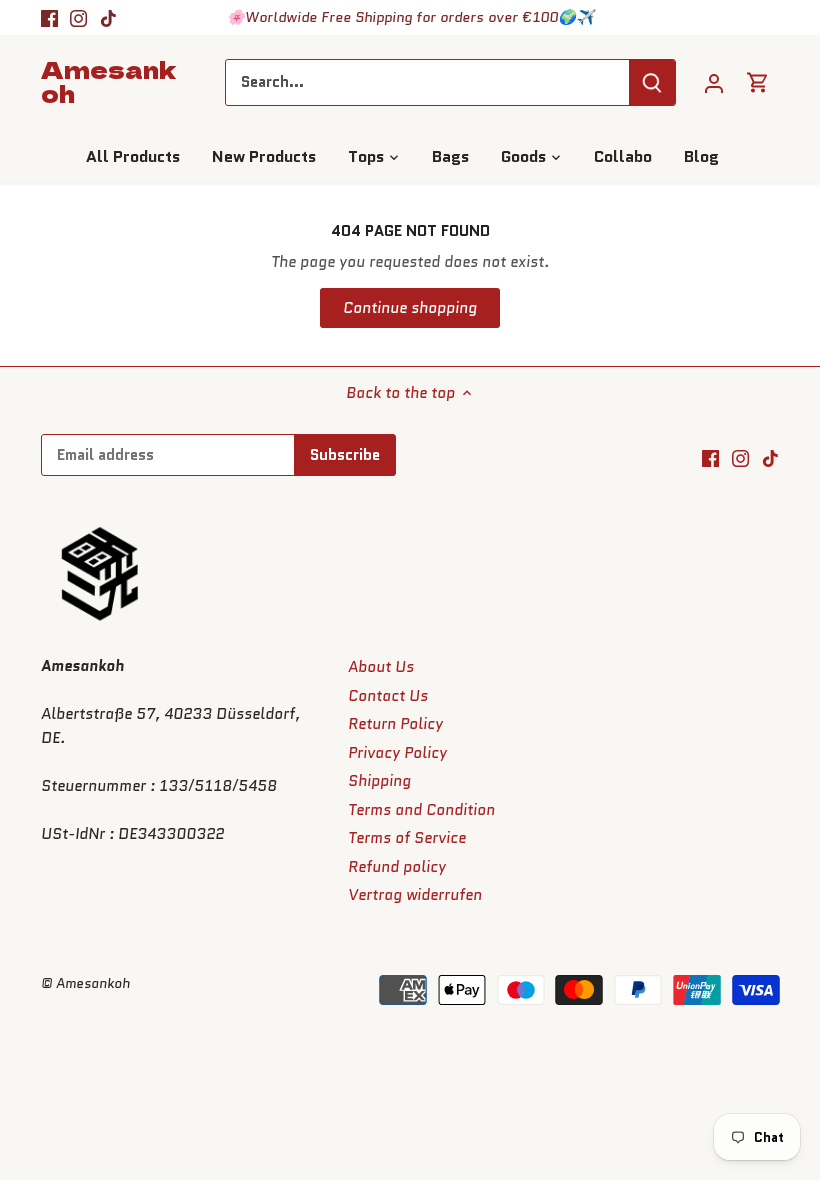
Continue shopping (410, 308)
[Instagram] (78, 17)
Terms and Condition (421, 810)
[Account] (714, 82)
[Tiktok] (108, 17)
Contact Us (388, 696)
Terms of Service (407, 838)
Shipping (379, 781)
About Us (381, 667)
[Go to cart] (758, 82)
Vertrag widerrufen (415, 895)
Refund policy (397, 867)
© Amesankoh (85, 983)
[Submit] (653, 82)
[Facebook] (49, 17)
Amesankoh (108, 81)
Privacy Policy (397, 753)
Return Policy (395, 724)
